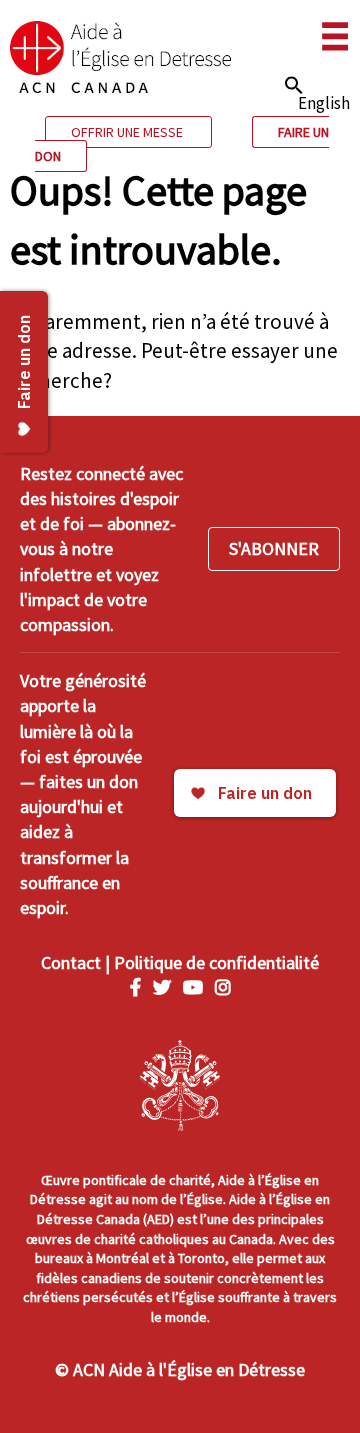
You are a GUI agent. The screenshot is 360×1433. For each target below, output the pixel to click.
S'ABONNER (274, 548)
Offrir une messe (128, 132)
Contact (71, 962)
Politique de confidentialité (216, 962)
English (324, 103)
